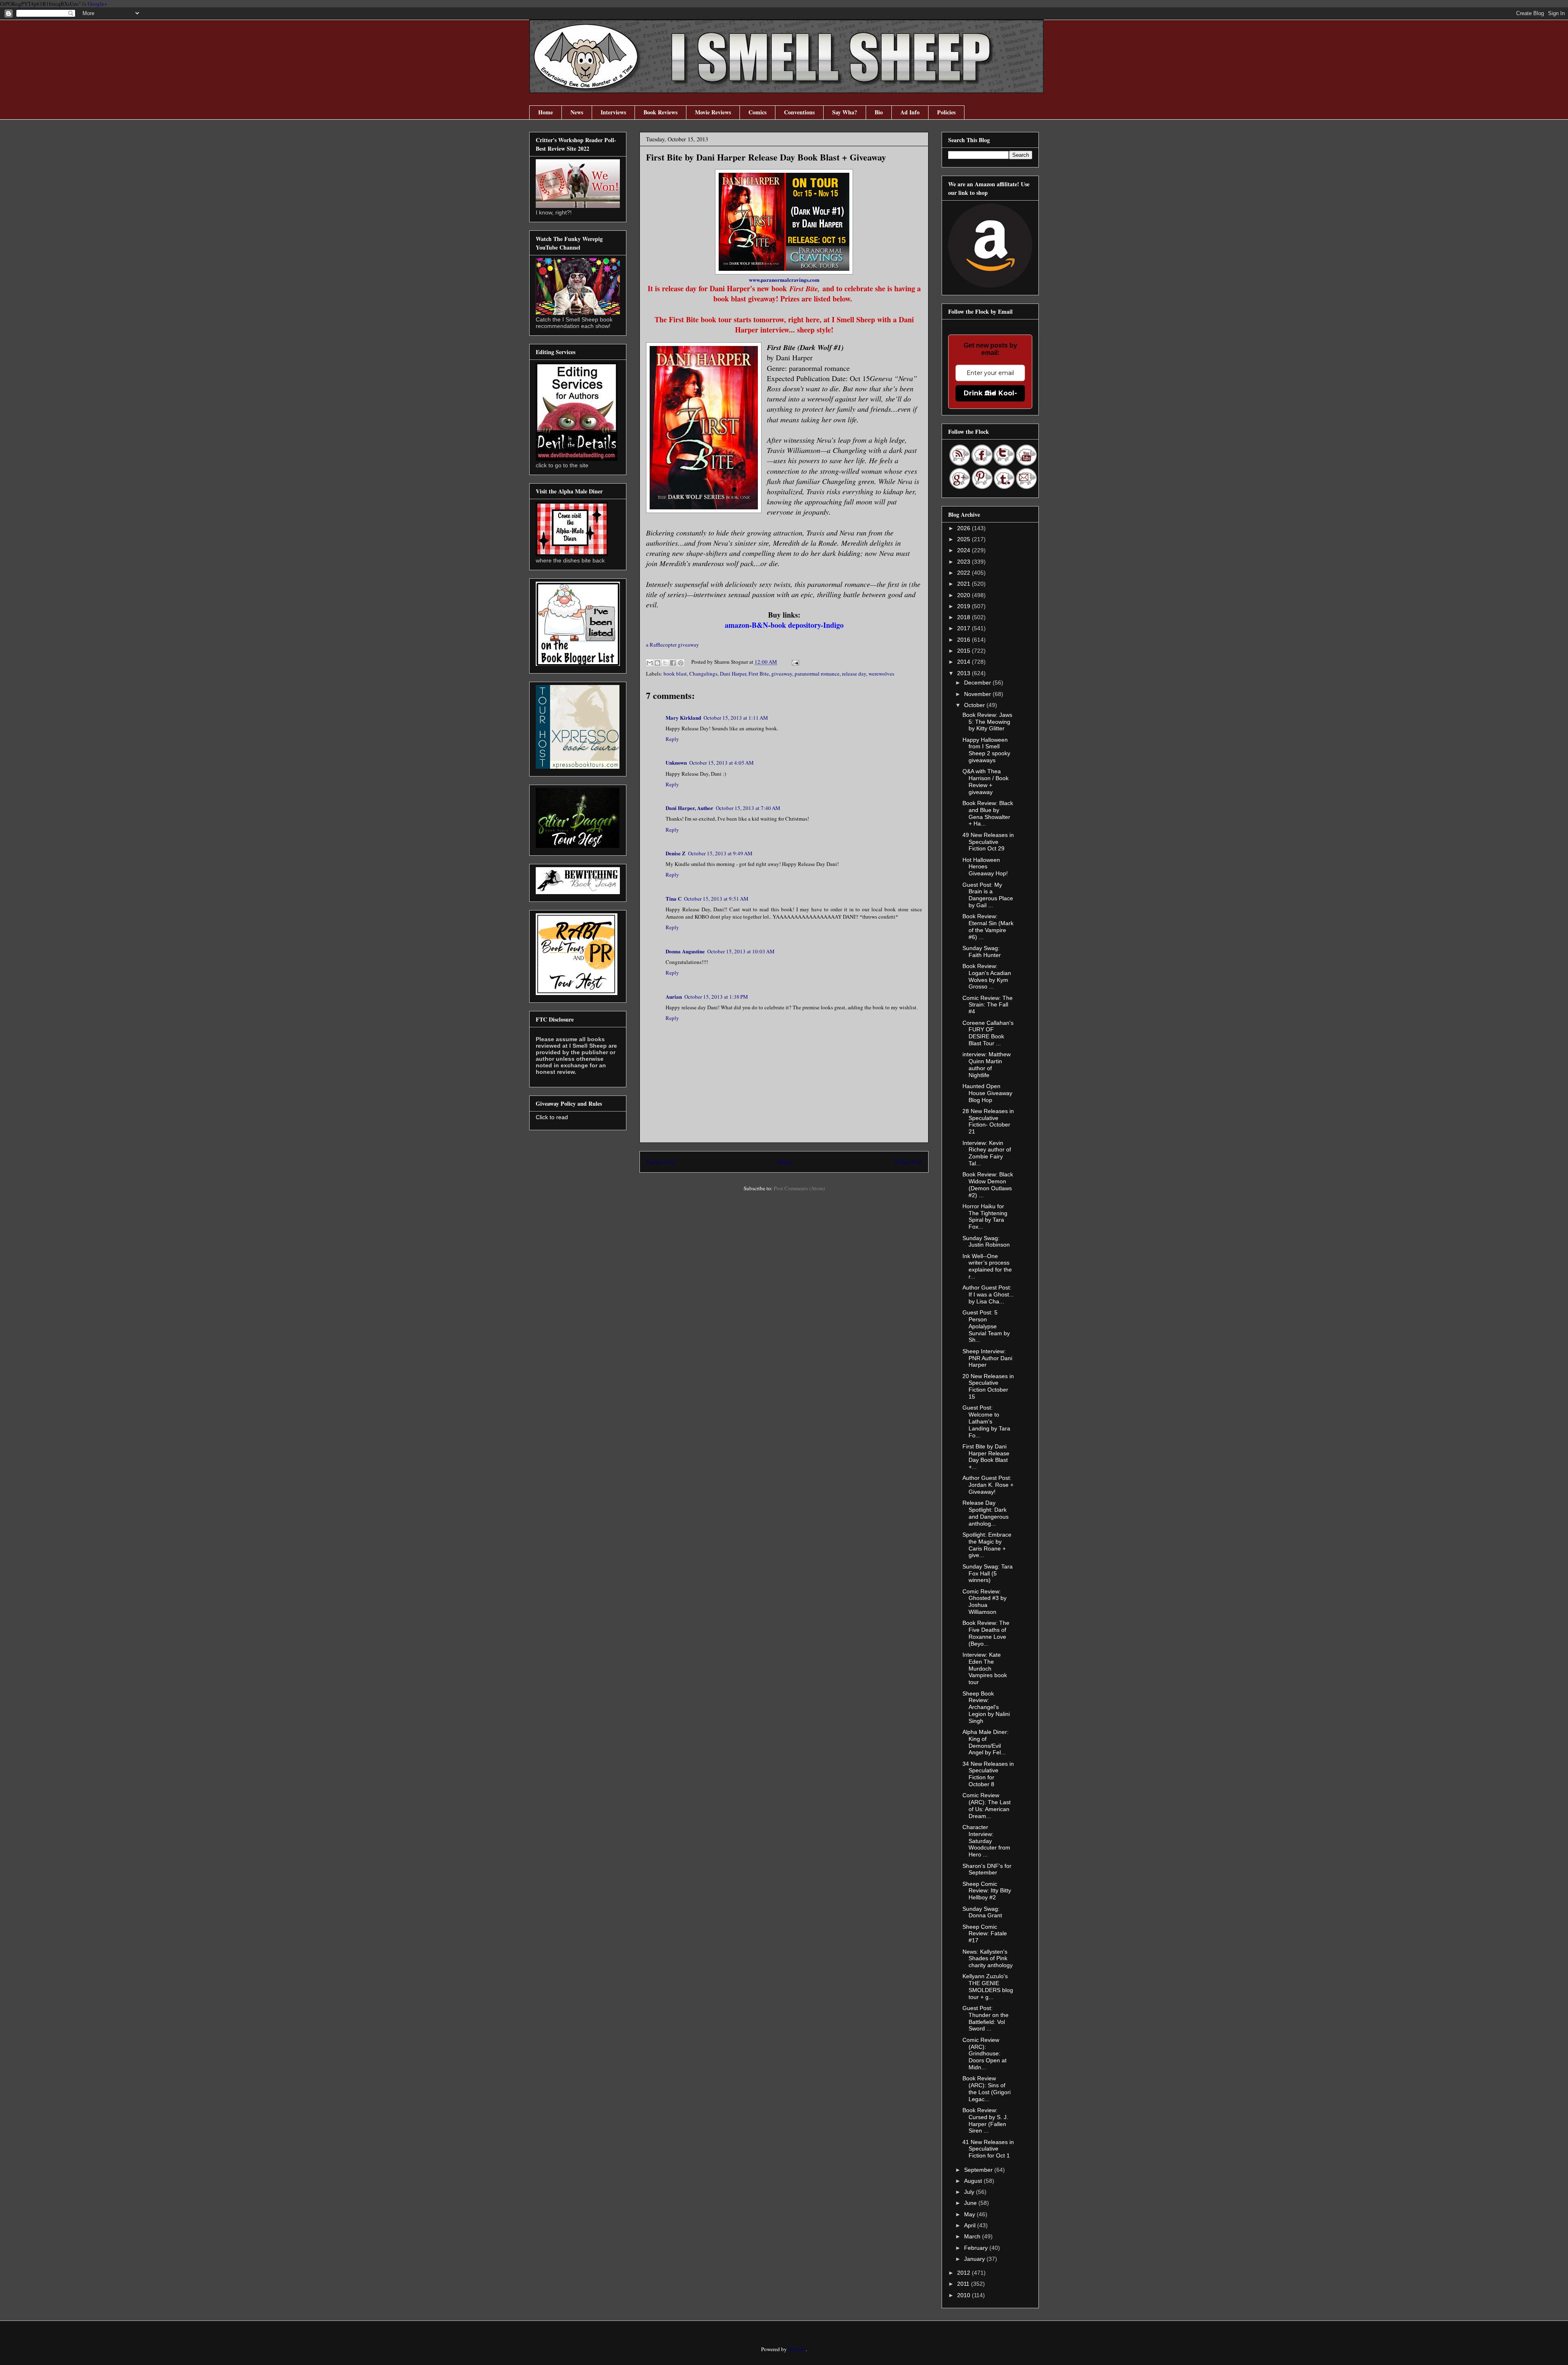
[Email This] (650, 663)
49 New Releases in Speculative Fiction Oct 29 (988, 842)
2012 (964, 2273)
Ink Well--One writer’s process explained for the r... (987, 1266)
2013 (964, 673)
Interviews (613, 112)
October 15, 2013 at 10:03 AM (741, 951)
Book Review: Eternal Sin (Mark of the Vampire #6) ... (988, 926)
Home (546, 112)
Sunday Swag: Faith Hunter (982, 952)
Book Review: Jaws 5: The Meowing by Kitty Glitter (987, 722)
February (977, 2248)
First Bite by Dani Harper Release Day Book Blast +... (986, 1457)
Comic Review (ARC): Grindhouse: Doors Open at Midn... (984, 2054)
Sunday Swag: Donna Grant (982, 1912)
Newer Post (661, 1162)
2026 (964, 528)
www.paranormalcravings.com (784, 280)
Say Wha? (845, 112)
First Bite (759, 674)
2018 (964, 617)
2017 (964, 628)
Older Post (909, 1162)
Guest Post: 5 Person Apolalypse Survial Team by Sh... (986, 1326)
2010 (964, 2295)
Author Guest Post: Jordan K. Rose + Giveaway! (988, 1485)
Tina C (674, 898)
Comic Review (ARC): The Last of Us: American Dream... (987, 1805)
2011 (964, 2284)
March (973, 2236)
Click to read (552, 1117)
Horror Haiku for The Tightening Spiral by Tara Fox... (985, 1216)
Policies (946, 112)
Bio (879, 112)
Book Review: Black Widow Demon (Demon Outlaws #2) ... (988, 1185)
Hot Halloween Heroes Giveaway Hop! (985, 867)
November (978, 694)
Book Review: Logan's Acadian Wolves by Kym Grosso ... (987, 976)
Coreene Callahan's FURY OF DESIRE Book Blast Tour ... (988, 1033)
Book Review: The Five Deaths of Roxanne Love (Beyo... (986, 1633)
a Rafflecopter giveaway (673, 645)
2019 (964, 606)
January (975, 2259)
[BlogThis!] (657, 663)
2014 (964, 662)
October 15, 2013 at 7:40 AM (748, 808)
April (971, 2225)
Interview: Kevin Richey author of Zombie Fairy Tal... (987, 1153)
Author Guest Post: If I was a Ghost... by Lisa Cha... (988, 1294)
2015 (964, 651)
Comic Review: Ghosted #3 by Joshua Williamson (984, 1602)
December (978, 683)
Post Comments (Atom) (799, 1188)
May (970, 2214)
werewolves (881, 674)
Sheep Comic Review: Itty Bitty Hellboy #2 (987, 1891)
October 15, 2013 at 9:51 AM (716, 899)
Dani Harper (733, 674)
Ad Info (910, 112)
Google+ (97, 4)
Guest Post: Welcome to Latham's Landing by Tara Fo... (986, 1421)
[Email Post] (794, 662)
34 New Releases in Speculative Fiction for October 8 (988, 1774)
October (975, 705)
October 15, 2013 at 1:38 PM (716, 997)
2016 (964, 640)
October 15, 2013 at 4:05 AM (722, 763)
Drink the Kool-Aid (990, 393)
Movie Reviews (713, 112)
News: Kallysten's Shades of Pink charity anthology (988, 1959)
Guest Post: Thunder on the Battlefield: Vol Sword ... (986, 2018)
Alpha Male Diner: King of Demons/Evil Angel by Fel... (986, 1742)
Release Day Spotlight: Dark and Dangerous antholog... (986, 1513)
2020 (964, 595)
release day (854, 674)
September (979, 2170)
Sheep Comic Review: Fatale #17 (985, 1934)
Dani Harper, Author (689, 808)
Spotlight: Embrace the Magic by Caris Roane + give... (987, 1545)
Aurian (674, 996)
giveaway (782, 674)
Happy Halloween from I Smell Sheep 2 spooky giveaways (986, 750)
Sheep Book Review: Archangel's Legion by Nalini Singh (986, 1707)
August (974, 2181)
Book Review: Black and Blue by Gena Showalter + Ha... (988, 813)
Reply (672, 739)
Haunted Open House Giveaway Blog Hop (987, 1093)
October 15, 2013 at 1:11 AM (736, 718)
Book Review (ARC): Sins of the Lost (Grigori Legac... (987, 2088)
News (577, 112)
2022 (964, 573)
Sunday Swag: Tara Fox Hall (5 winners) (988, 1573)
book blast (675, 674)
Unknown (676, 762)
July (970, 2192)
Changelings (703, 674)
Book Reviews (660, 112)
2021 (964, 584)
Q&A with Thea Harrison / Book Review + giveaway (986, 781)
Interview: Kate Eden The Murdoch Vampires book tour (985, 1668)
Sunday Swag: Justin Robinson (986, 1242)
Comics (757, 112)
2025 (964, 539)
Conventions (799, 112)
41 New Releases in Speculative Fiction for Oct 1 (988, 2149)
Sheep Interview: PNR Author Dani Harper (987, 1358)
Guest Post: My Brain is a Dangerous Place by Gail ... (988, 895)
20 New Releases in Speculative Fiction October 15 (988, 1386)
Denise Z (676, 853)
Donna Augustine (685, 951)
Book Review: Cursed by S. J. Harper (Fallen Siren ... (985, 2120)
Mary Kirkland (683, 717)
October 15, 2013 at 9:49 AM (720, 853)
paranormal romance (817, 674)
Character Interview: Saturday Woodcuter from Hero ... (986, 1841)
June (971, 2203)
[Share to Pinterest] (681, 663)
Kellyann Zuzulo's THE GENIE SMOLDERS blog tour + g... (988, 1986)
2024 (964, 550)
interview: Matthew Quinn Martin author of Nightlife (987, 1064)
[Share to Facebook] (673, 663)
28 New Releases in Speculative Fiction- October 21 (988, 1121)
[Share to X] (665, 663)
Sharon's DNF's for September (987, 1869)
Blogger (797, 2349)
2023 (964, 562)
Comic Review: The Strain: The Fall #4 (988, 1005)
